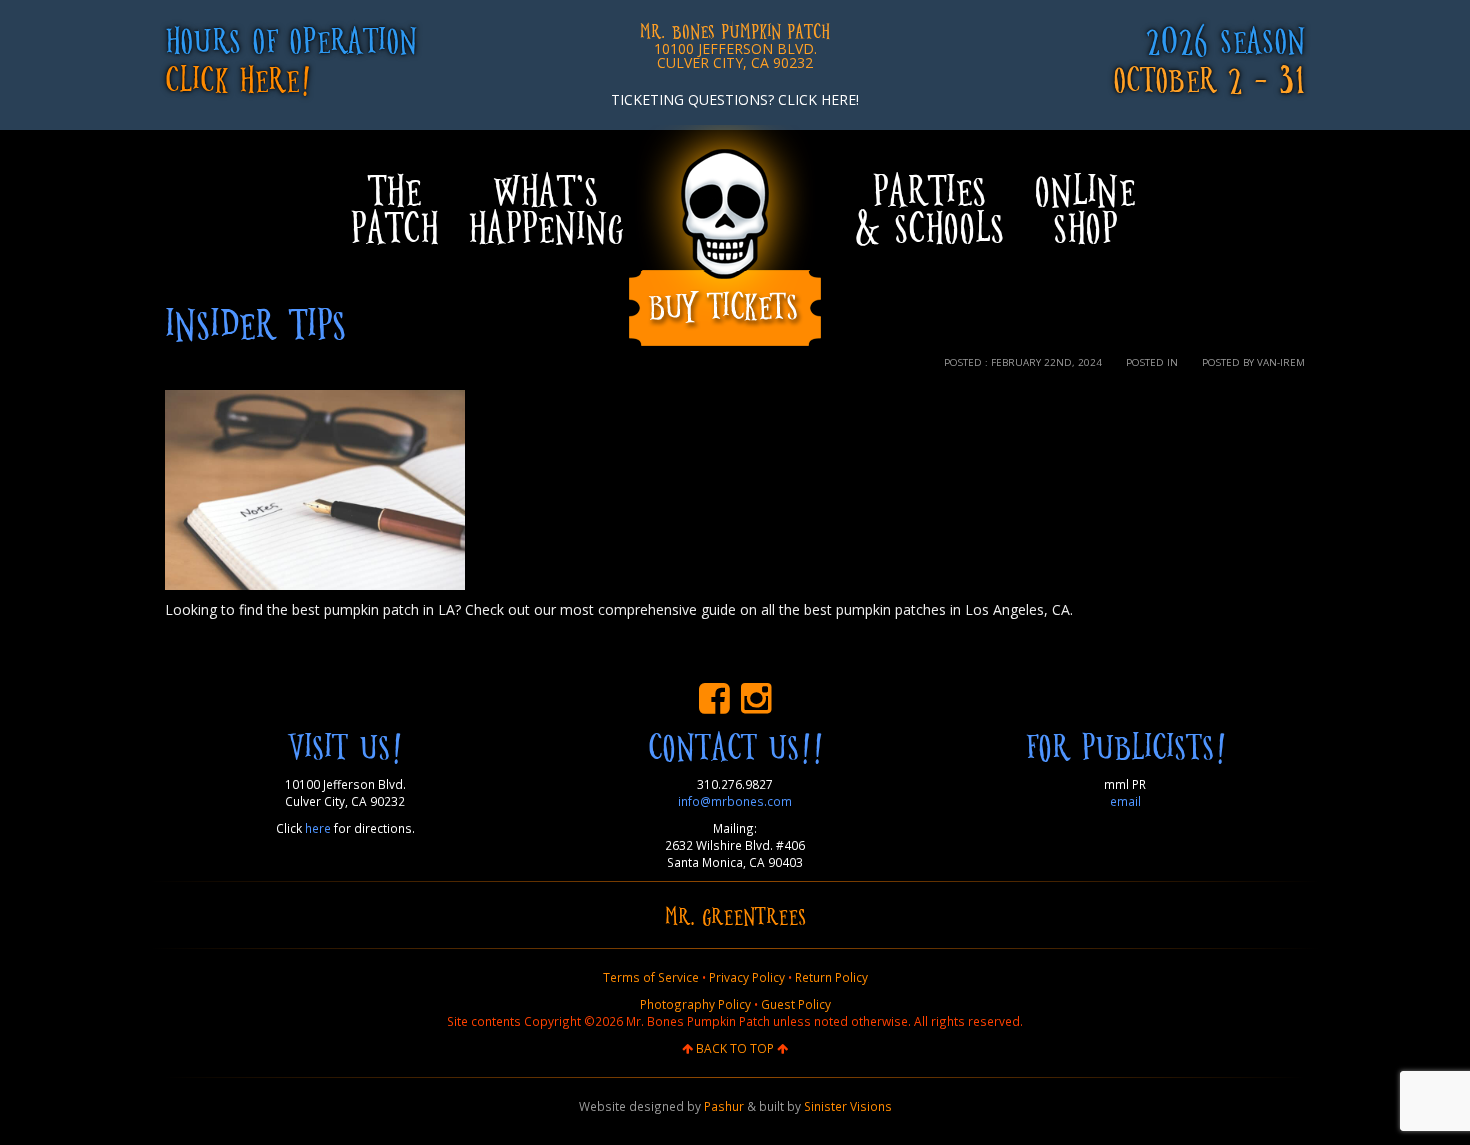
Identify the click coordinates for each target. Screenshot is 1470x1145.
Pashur (724, 1106)
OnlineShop (1084, 207)
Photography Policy (695, 1004)
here (318, 828)
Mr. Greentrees (735, 915)
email (1125, 801)
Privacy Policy (747, 977)
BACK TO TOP (735, 1048)
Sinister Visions (848, 1106)
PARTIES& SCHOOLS (929, 207)
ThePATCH (394, 207)
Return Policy (831, 977)
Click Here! (238, 77)
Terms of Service (651, 977)
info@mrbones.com (735, 801)
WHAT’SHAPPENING (545, 207)
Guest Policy (796, 1004)
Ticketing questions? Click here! (735, 99)
